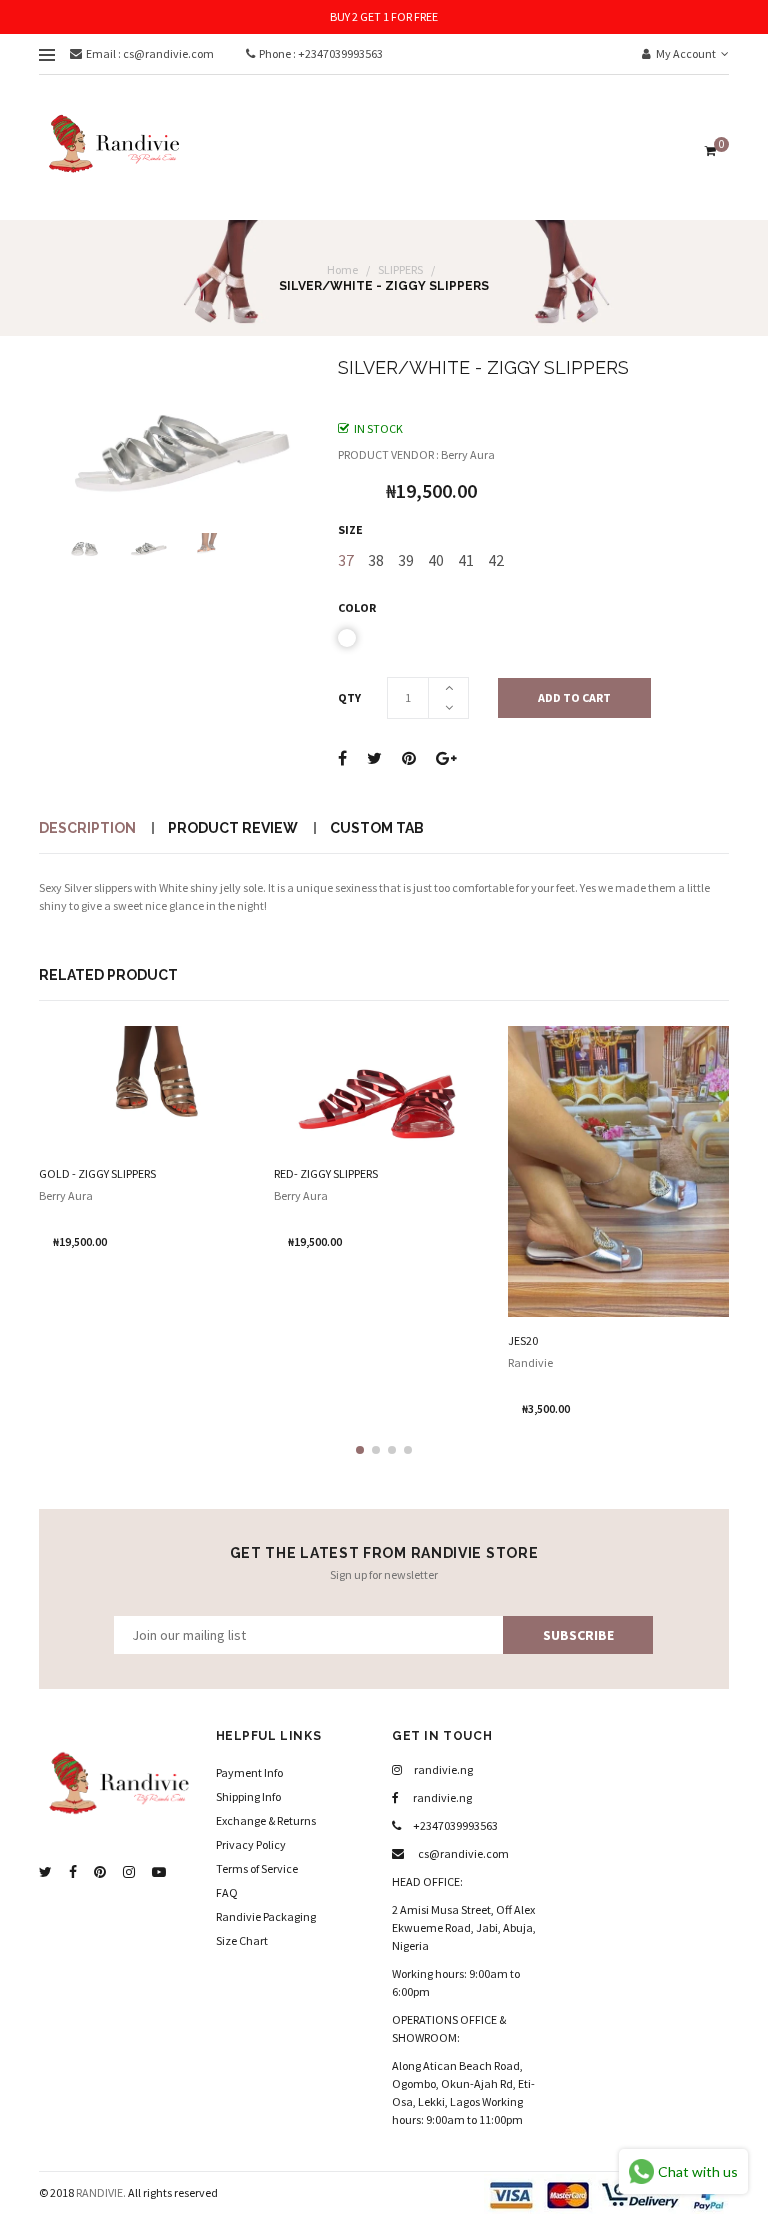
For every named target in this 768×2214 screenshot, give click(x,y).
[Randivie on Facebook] (73, 1872)
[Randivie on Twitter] (45, 1872)
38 (376, 560)
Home (342, 269)
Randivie (530, 1362)
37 (346, 560)
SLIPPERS (400, 269)
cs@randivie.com (462, 1853)
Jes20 (523, 1340)
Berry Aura (66, 1195)
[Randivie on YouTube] (159, 1872)
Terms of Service (257, 1868)
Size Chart (242, 1940)
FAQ (227, 1892)
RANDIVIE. (101, 2192)
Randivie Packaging (266, 1916)
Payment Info (249, 1772)
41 (466, 560)
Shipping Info (248, 1796)
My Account (685, 53)
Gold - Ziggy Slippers (97, 1173)
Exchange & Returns (266, 1820)
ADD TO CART (574, 697)
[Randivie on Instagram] (129, 1872)
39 (406, 560)
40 (436, 560)
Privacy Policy (251, 1844)
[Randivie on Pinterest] (100, 1872)
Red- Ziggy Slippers (326, 1173)
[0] (708, 150)
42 (496, 560)
